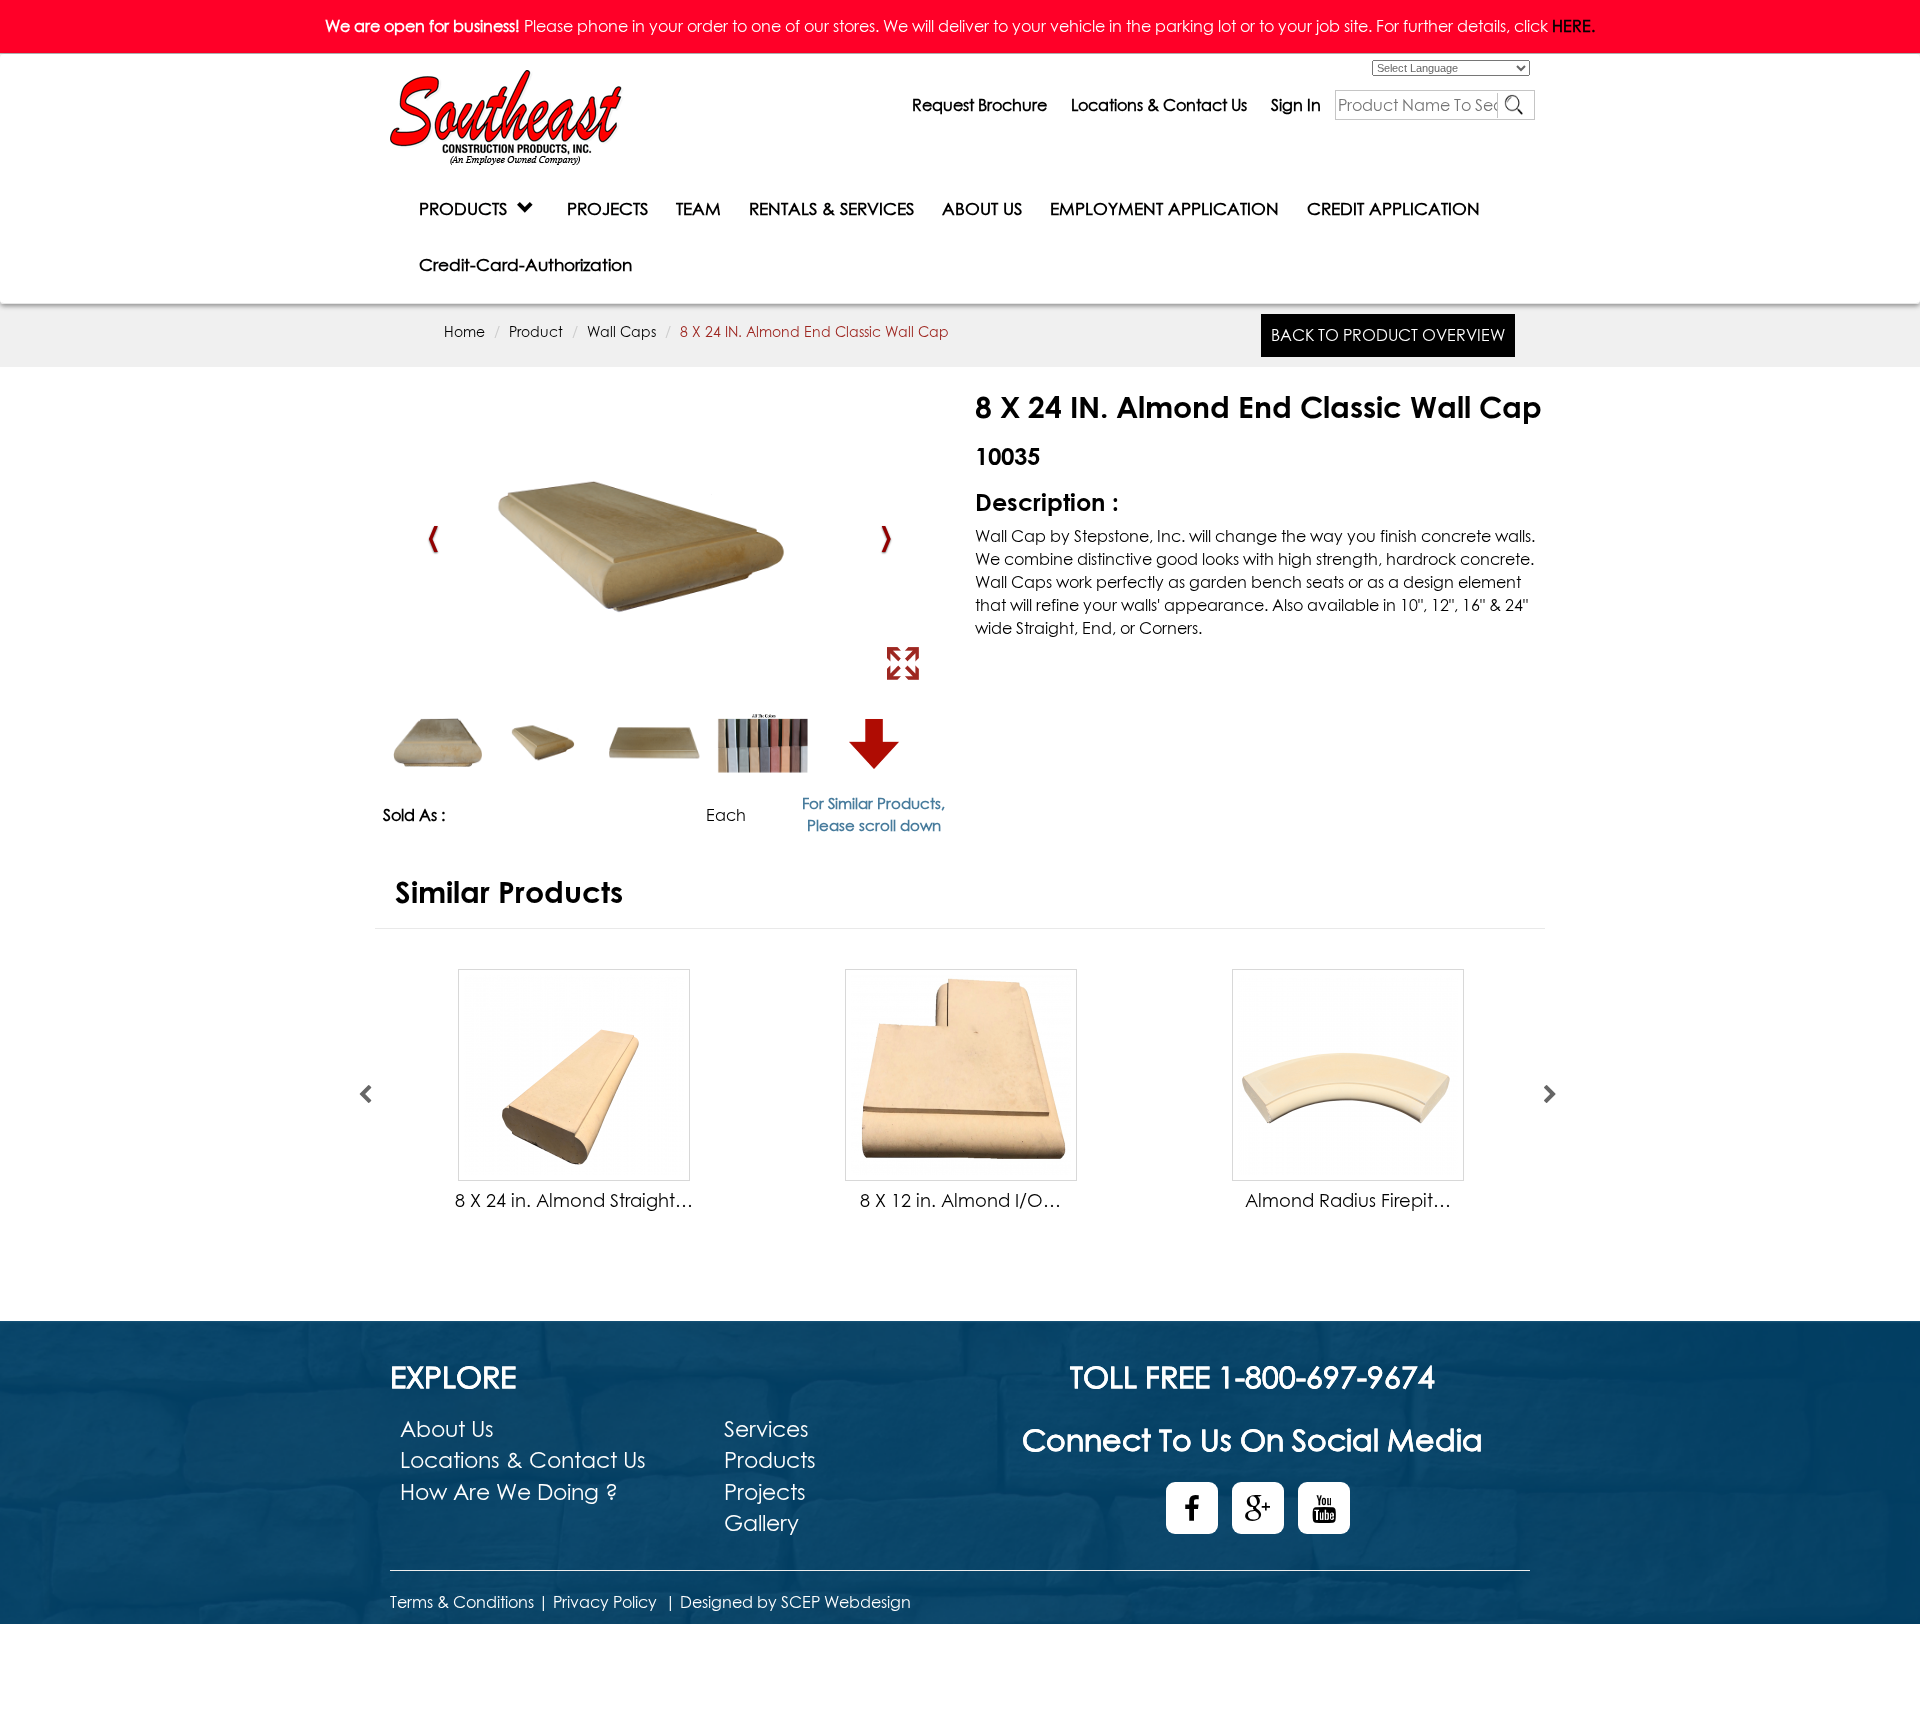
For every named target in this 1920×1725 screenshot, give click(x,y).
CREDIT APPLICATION (1393, 208)
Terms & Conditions (462, 1602)
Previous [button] (365, 1095)
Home (464, 331)
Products (770, 1460)
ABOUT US (982, 208)
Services (766, 1429)
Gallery (761, 1523)
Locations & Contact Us (1159, 105)
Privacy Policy (605, 1602)
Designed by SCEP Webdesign (795, 1602)
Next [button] (1550, 1095)
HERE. (1573, 26)
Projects (765, 1492)
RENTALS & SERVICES (831, 208)
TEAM (698, 208)
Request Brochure (979, 105)
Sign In (1296, 105)
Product (536, 331)
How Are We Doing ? (509, 1492)
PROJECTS (607, 208)
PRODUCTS (468, 208)
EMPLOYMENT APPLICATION (1164, 208)
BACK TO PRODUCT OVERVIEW (1388, 335)
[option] (573, 1095)
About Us (447, 1429)
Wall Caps (621, 331)
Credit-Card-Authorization (525, 264)
